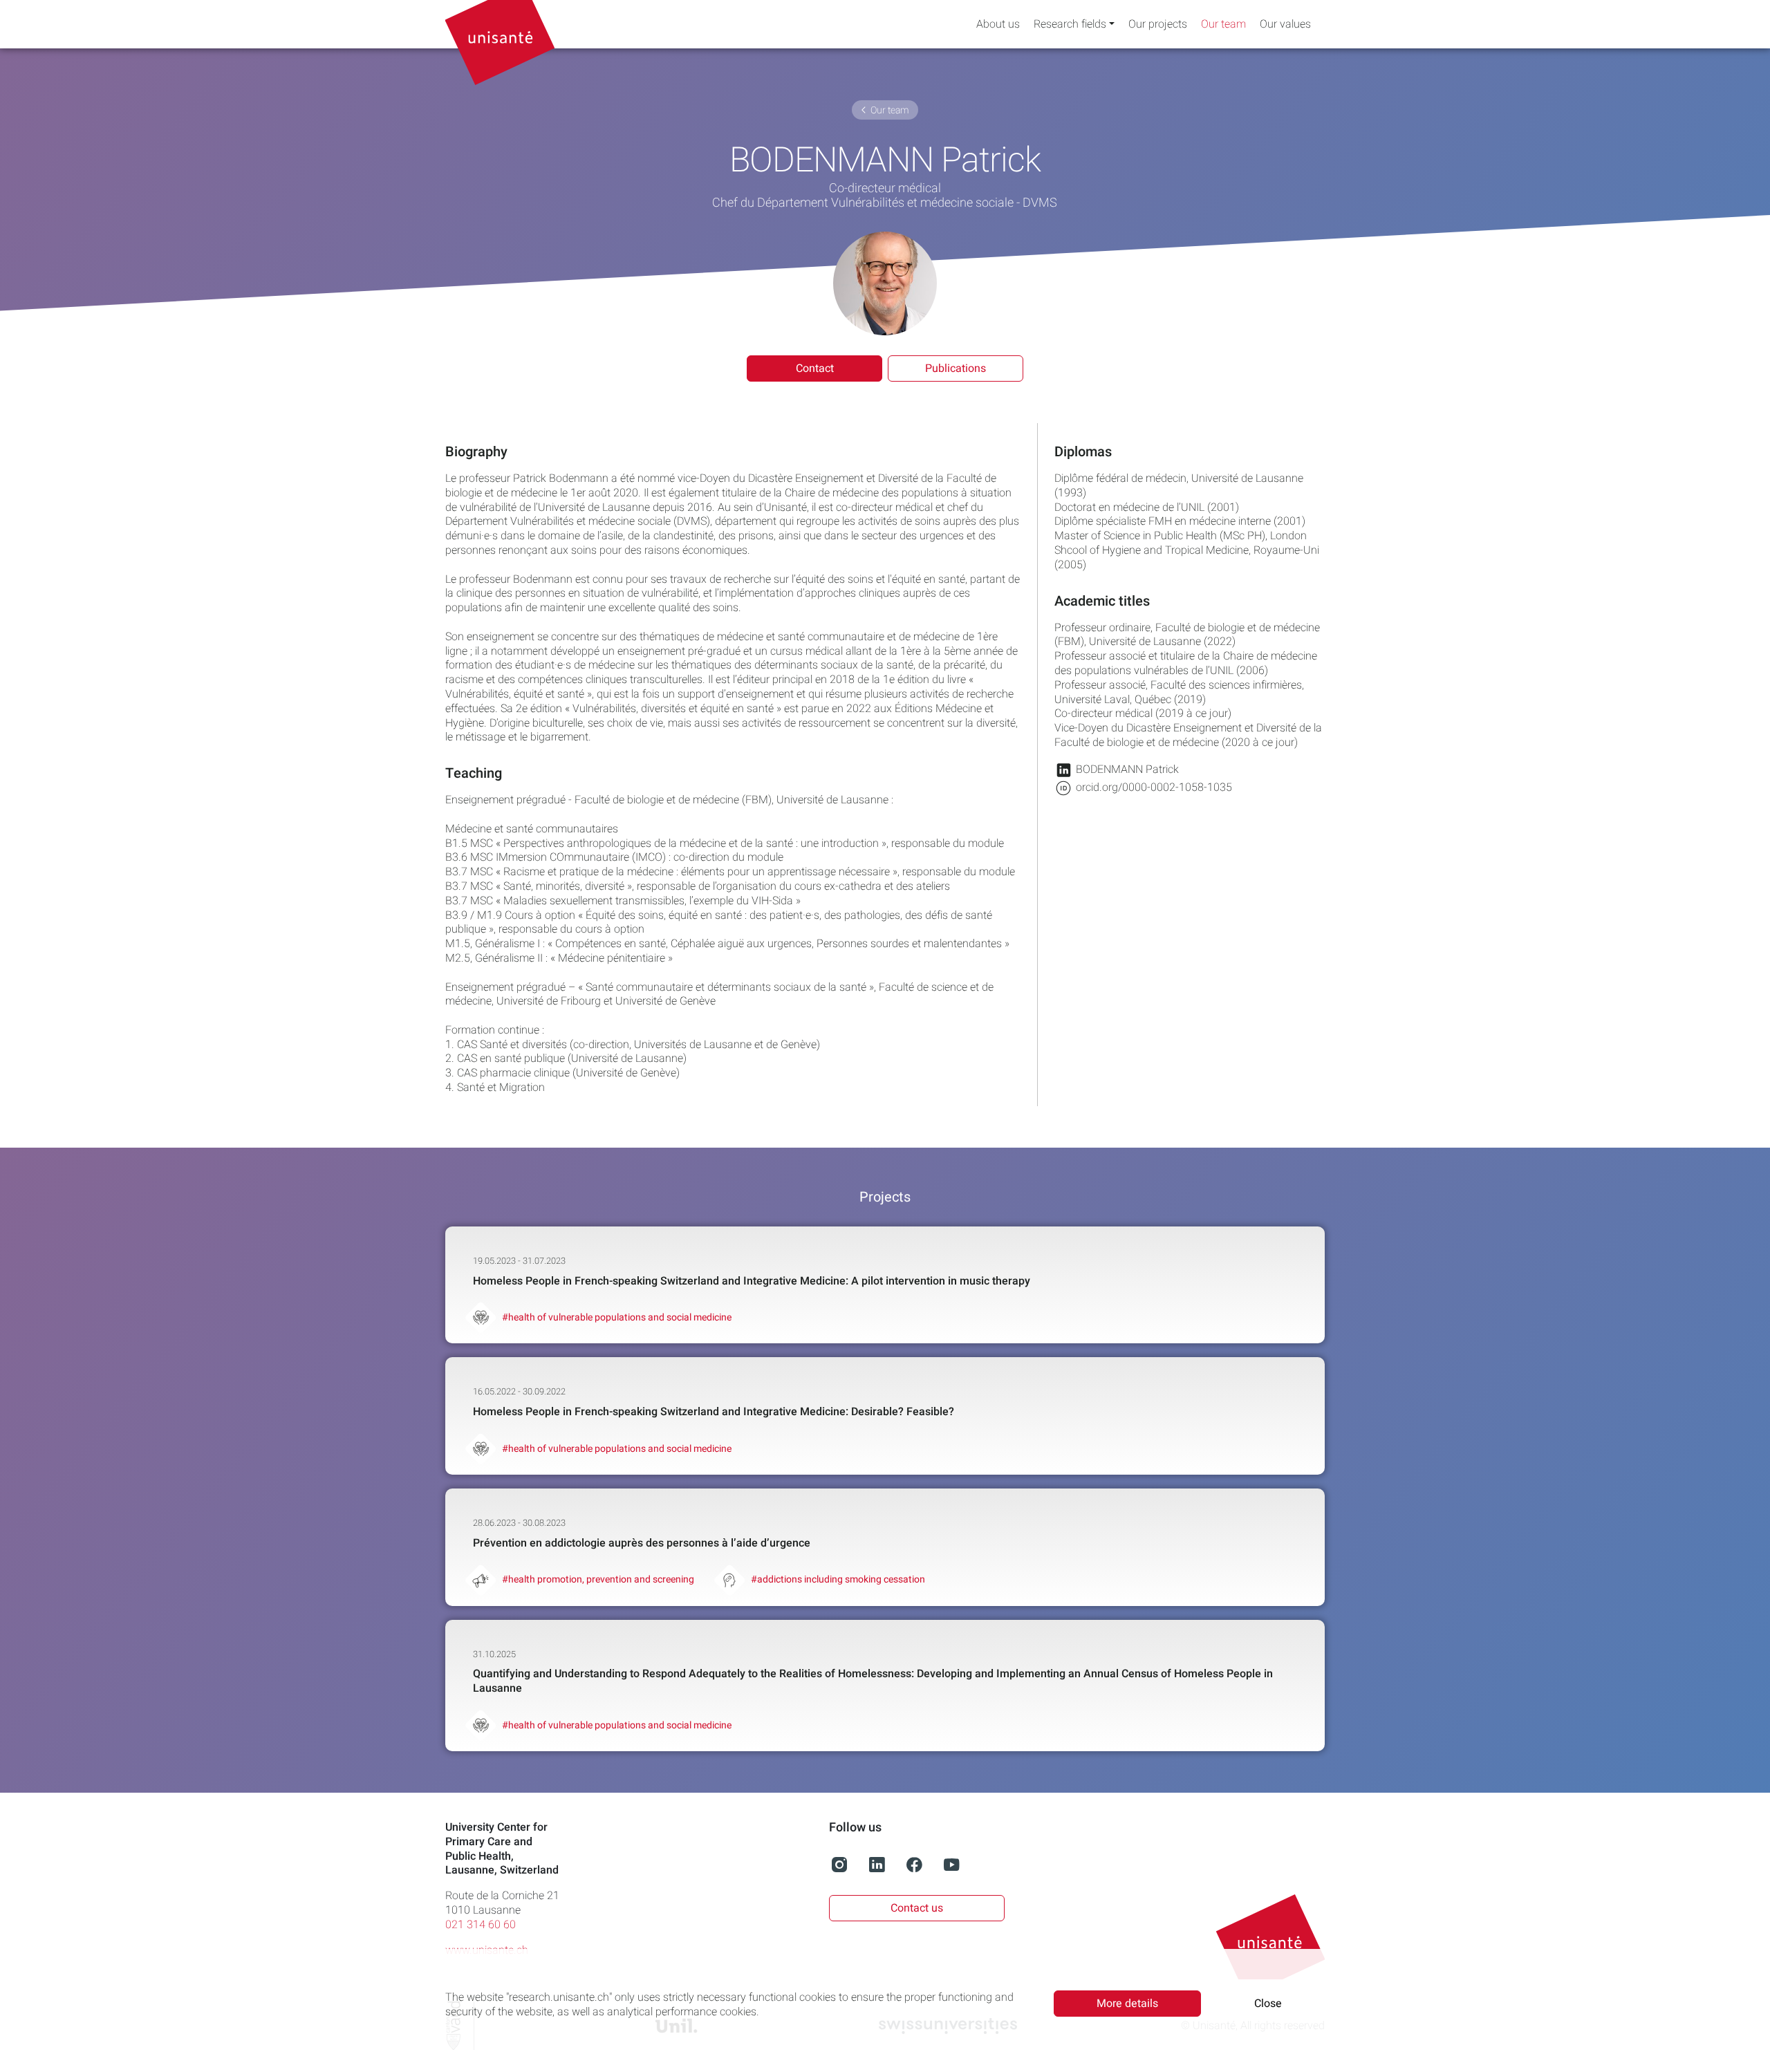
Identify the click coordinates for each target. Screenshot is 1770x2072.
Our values (1285, 25)
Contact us (917, 1908)
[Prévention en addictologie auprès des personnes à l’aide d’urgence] (885, 1547)
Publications (956, 368)
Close (1268, 2004)
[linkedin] (877, 1872)
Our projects (1158, 25)
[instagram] (839, 1872)
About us (998, 25)
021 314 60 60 (481, 1925)
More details (1127, 2004)
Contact (815, 368)
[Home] (507, 24)
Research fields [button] (1070, 25)
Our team (1223, 25)
